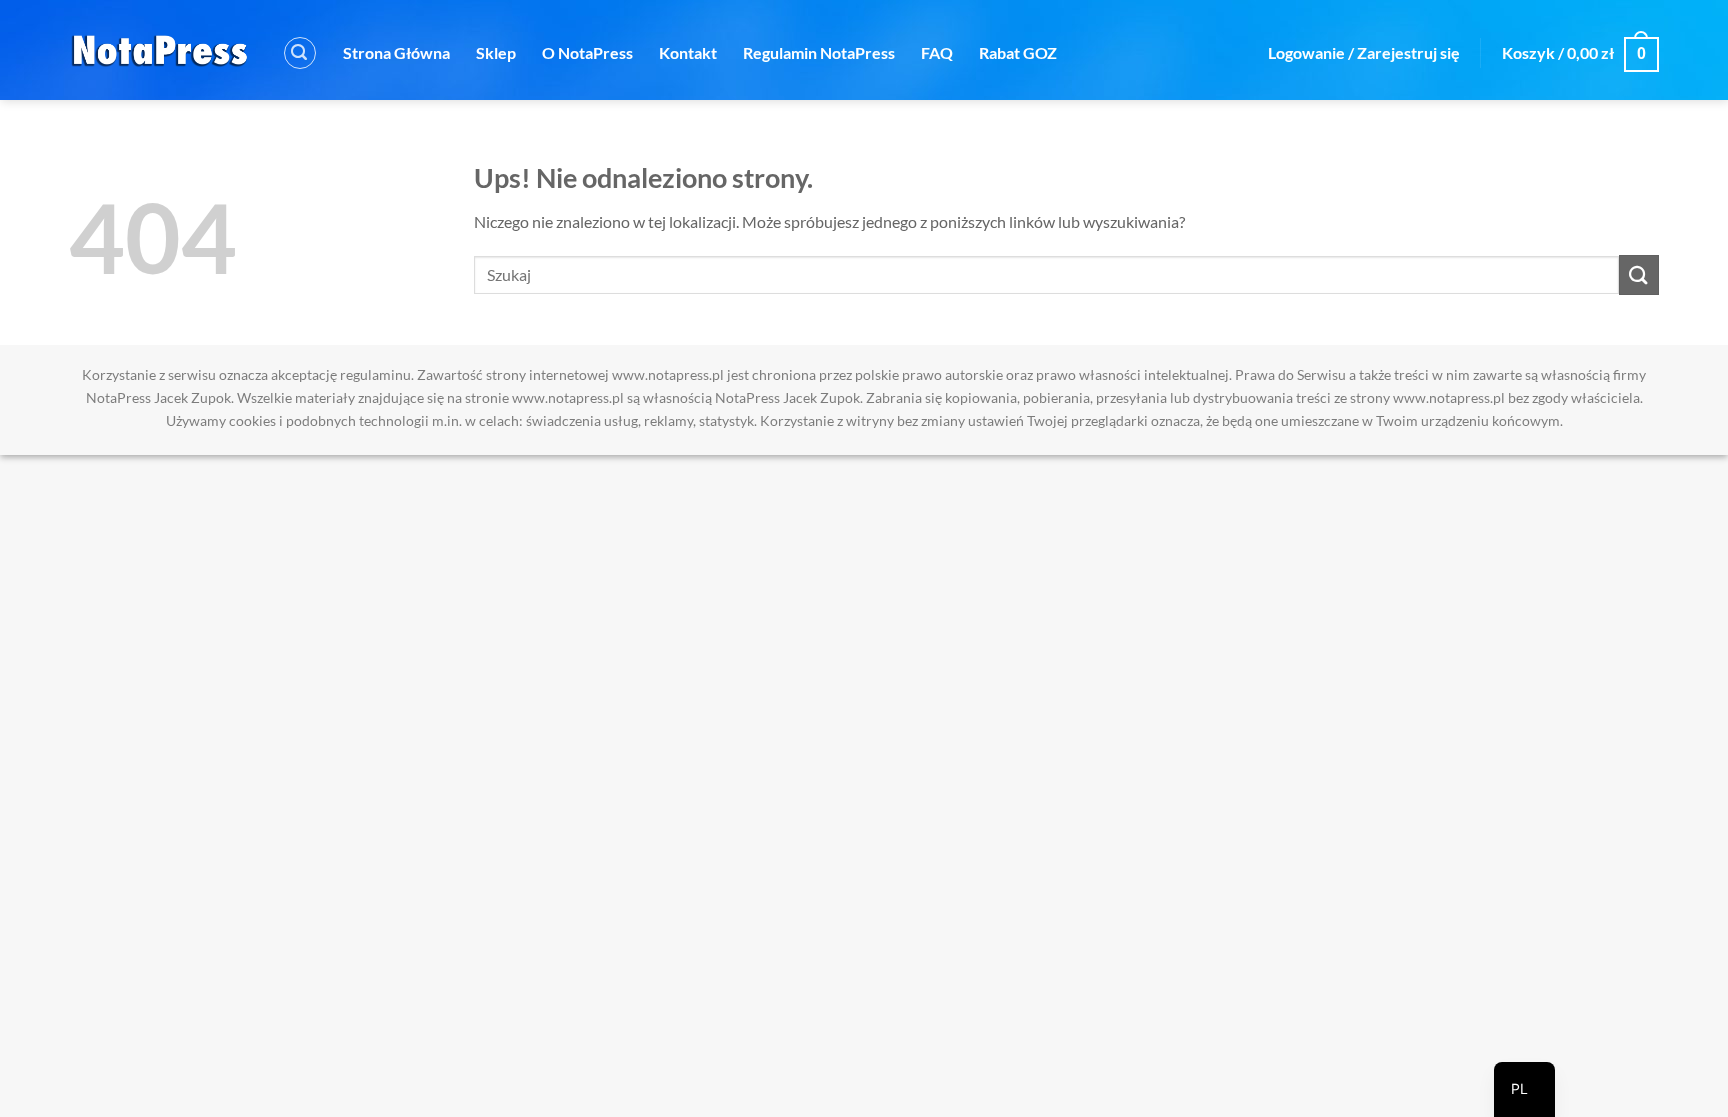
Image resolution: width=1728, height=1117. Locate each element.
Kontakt (688, 52)
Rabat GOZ (1018, 52)
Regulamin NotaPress (819, 52)
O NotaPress (587, 52)
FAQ (937, 52)
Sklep (496, 52)
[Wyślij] (1639, 274)
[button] (300, 53)
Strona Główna (396, 52)
